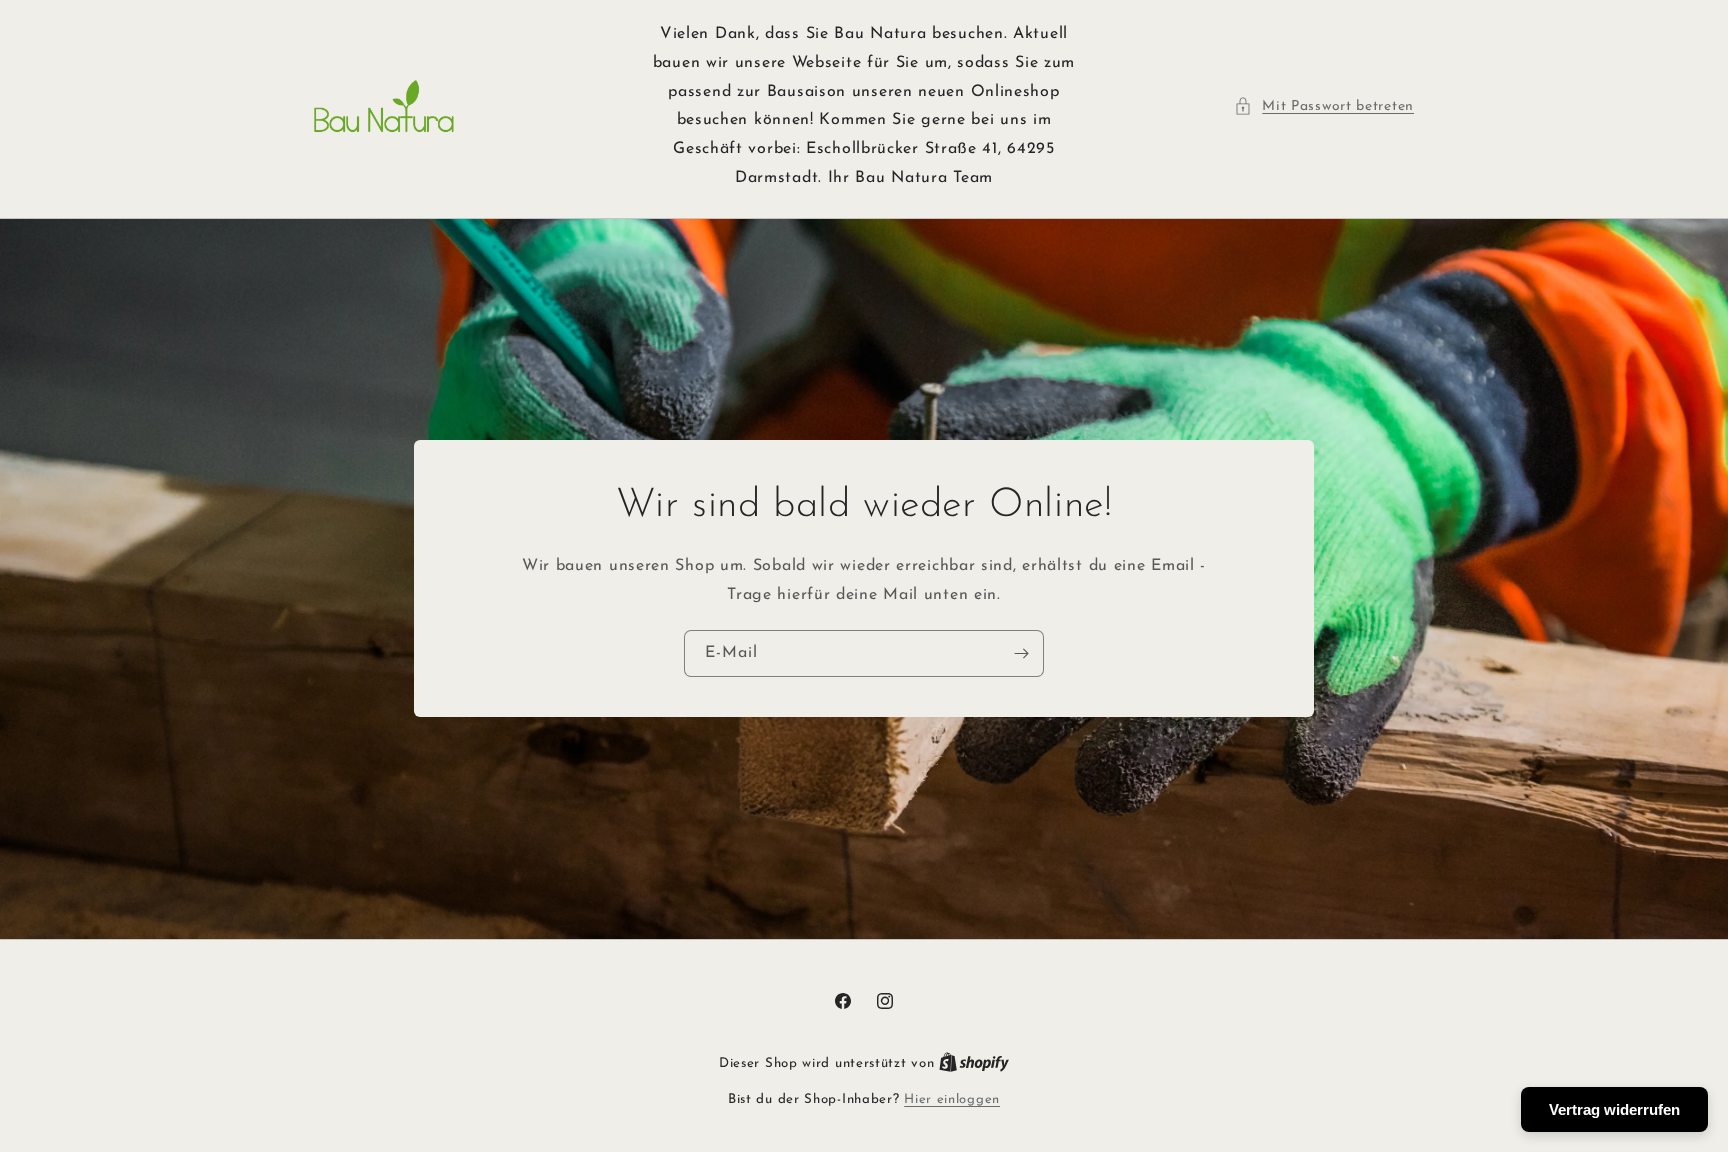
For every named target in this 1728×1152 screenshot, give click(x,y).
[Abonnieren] (1021, 653)
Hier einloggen (952, 1099)
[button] (1324, 106)
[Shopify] (974, 1063)
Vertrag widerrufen (1614, 1109)
